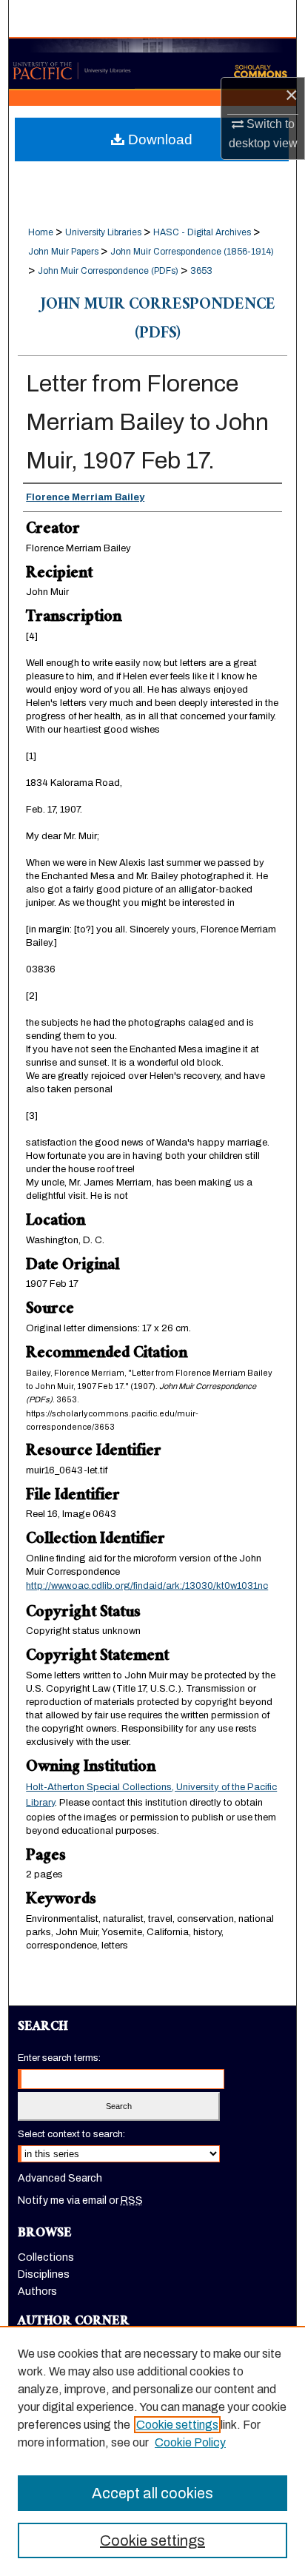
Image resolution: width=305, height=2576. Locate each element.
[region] (152, 2451)
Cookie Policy (190, 2442)
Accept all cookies (152, 2493)
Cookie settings (177, 2425)
